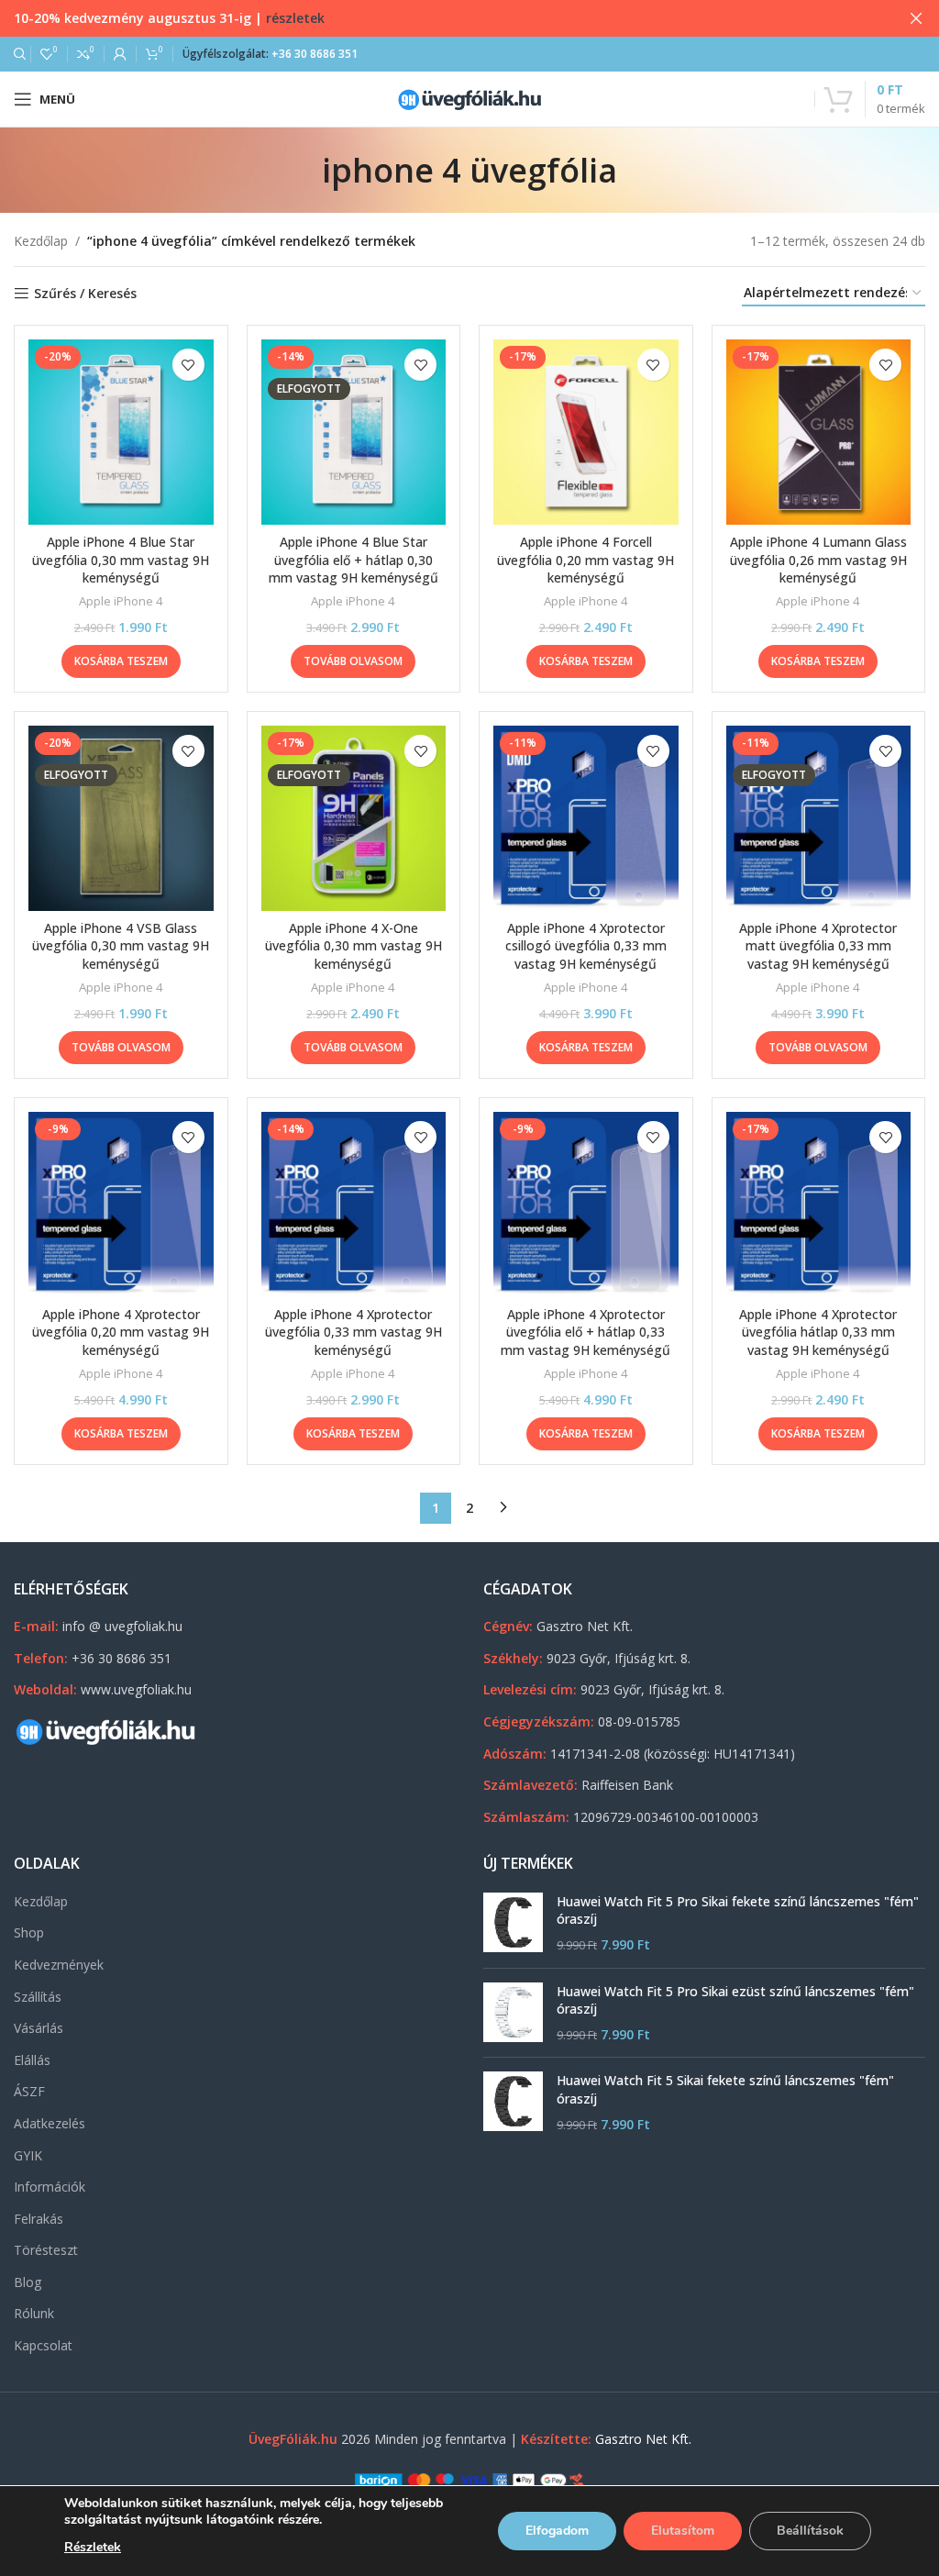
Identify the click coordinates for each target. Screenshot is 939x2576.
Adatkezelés (50, 2123)
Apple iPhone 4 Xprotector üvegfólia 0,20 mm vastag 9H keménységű (121, 1332)
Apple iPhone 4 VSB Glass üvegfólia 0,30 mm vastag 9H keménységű (121, 946)
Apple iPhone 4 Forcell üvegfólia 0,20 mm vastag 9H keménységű (585, 560)
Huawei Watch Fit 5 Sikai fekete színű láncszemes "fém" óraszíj (725, 2089)
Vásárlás (39, 2028)
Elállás (32, 2060)
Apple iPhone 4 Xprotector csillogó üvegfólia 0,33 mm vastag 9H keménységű (586, 946)
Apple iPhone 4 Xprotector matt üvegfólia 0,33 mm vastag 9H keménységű (818, 946)
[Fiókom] (120, 54)
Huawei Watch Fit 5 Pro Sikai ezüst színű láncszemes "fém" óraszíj (735, 2000)
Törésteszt (46, 2250)
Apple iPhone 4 (121, 601)
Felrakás (39, 2219)
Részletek (93, 2547)
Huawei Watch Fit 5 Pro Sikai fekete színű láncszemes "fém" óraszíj (738, 1910)
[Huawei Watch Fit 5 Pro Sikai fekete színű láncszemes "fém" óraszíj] (513, 1923)
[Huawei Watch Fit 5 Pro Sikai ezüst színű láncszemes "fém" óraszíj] (513, 2013)
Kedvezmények (59, 1965)
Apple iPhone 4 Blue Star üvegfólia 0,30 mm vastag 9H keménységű (121, 560)
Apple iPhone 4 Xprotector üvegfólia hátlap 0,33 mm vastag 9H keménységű (818, 1332)
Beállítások (810, 2531)
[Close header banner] (916, 18)
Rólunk (34, 2313)
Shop (29, 1932)
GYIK (28, 2155)
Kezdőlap (41, 241)
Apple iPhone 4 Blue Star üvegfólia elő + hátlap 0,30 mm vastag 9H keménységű (354, 560)
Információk (50, 2187)
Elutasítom (683, 2531)
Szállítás (38, 1997)
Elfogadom (557, 2531)
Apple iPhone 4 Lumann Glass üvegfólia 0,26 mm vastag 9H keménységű (818, 560)
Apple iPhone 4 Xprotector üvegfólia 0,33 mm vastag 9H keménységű (354, 1332)
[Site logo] (469, 98)
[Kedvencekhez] (188, 365)
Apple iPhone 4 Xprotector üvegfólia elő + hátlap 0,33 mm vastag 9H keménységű (585, 1332)
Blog (28, 2282)
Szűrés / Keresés (85, 294)
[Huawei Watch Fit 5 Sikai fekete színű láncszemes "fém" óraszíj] (513, 2102)
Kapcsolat (43, 2345)
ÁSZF (29, 2091)
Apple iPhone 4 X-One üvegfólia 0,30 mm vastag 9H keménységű (354, 946)
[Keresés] (17, 54)
